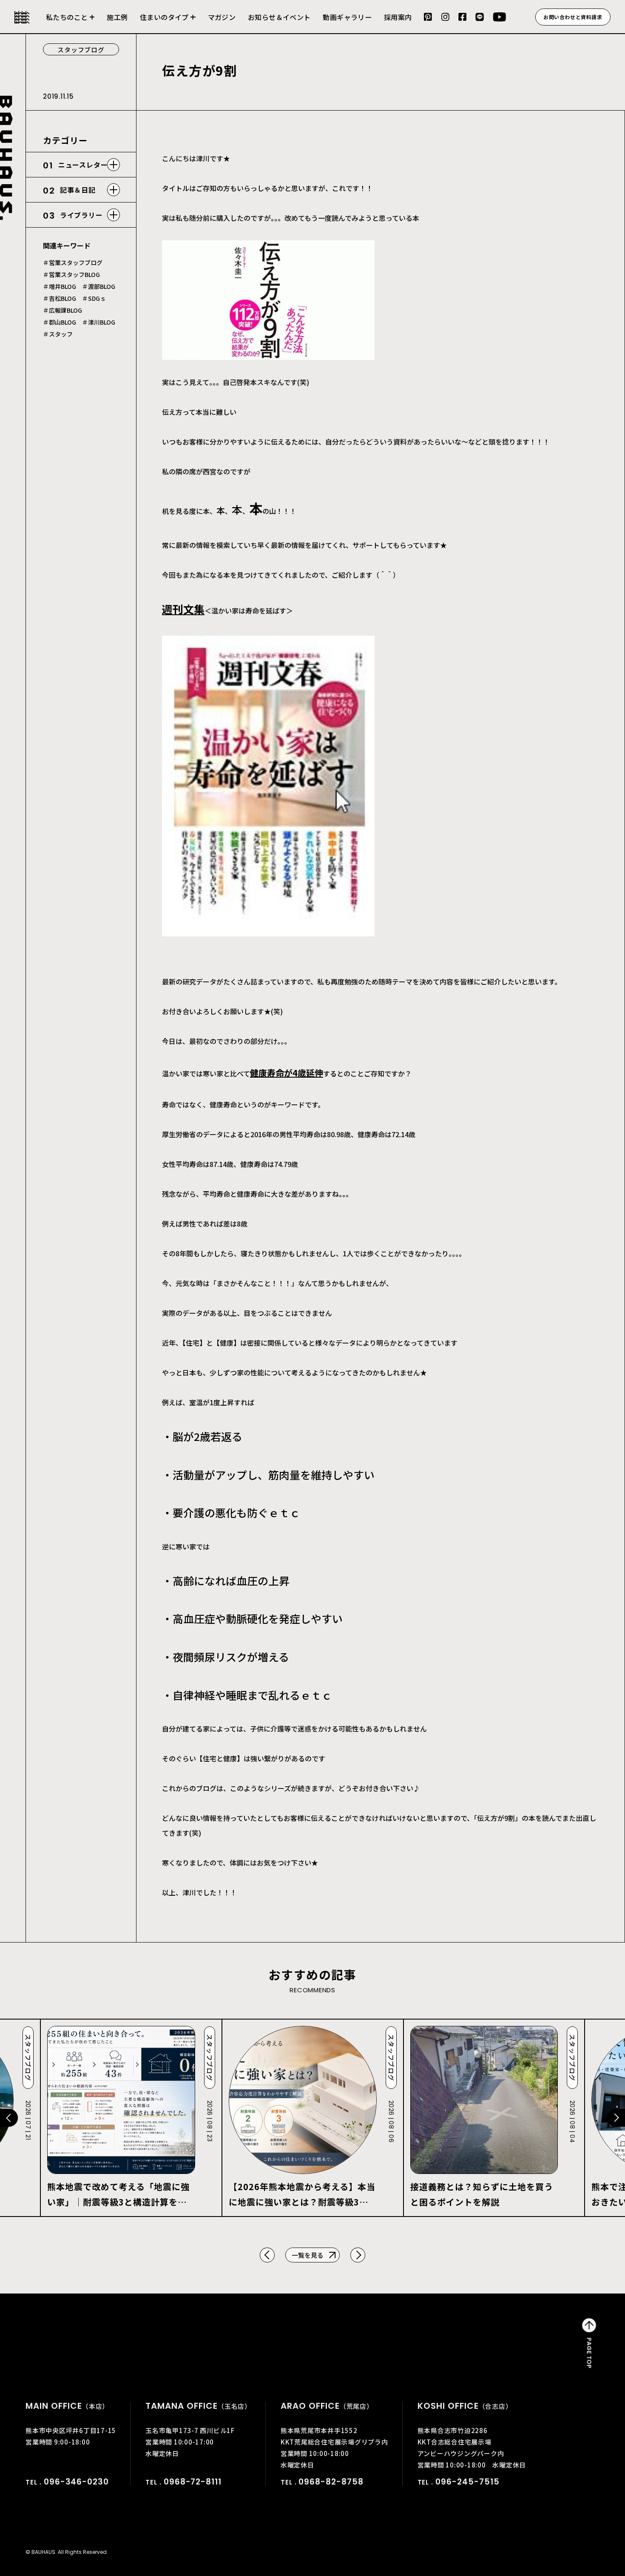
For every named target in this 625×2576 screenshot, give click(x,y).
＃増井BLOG (60, 286)
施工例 (117, 17)
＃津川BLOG (99, 322)
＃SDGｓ (94, 298)
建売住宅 (168, 23)
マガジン (222, 17)
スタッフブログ (81, 50)
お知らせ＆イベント (279, 17)
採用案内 (398, 17)
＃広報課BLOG (62, 310)
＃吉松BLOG (60, 298)
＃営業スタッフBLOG (71, 274)
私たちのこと (67, 17)
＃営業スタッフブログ (73, 262)
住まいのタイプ (164, 17)
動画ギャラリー (347, 17)
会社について (70, 23)
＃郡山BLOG (60, 322)
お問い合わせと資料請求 (573, 17)
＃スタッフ (58, 334)
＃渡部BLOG (99, 286)
